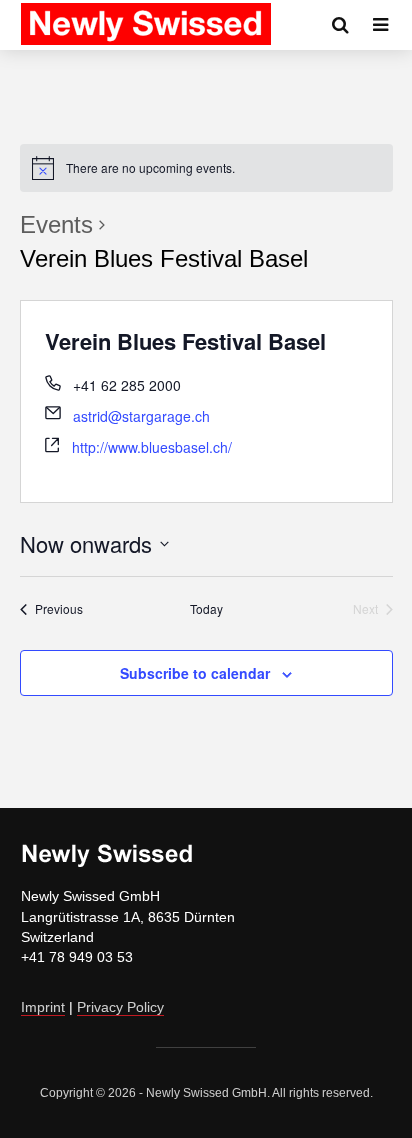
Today (206, 609)
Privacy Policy (120, 1007)
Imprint (43, 1007)
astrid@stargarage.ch (141, 416)
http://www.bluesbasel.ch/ (152, 447)
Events (56, 224)
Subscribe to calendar (195, 673)
